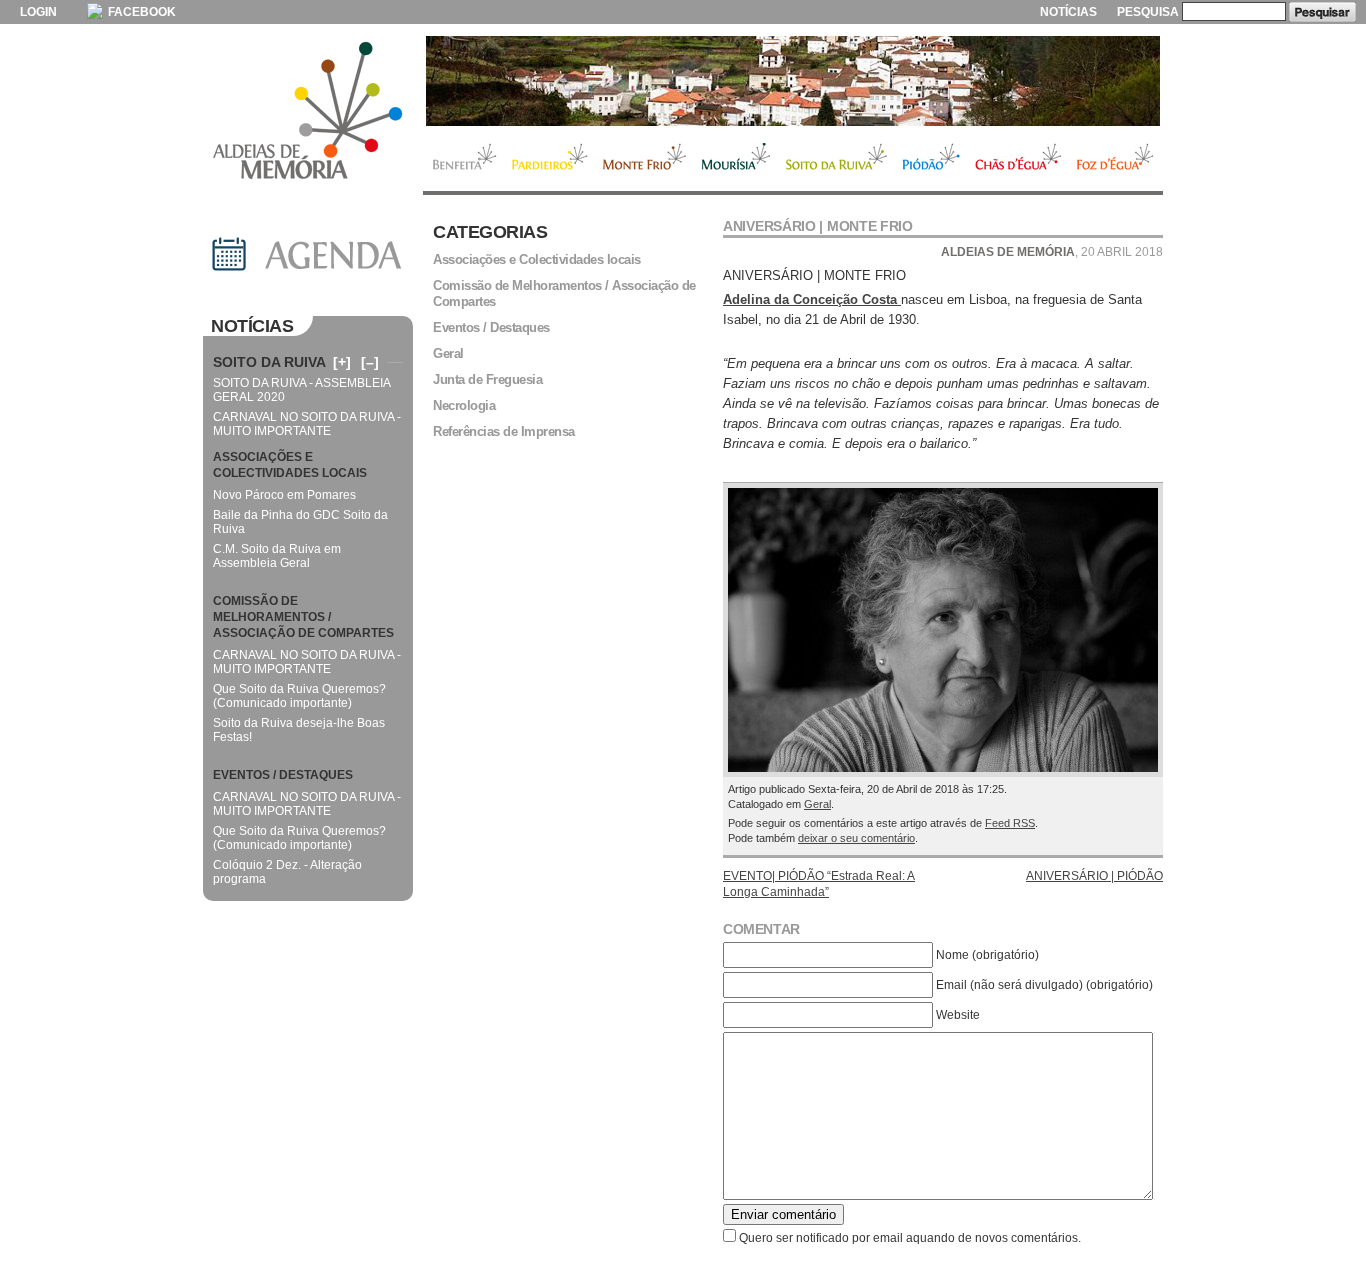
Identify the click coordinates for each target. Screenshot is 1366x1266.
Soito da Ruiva (836, 159)
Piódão (931, 159)
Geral (817, 804)
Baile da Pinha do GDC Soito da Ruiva (300, 522)
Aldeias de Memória (308, 112)
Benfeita (463, 159)
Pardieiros (549, 159)
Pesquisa (1148, 12)
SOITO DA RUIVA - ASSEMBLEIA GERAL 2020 (301, 390)
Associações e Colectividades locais (537, 259)
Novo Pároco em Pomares (284, 495)
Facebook (140, 12)
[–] (370, 362)
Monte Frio (644, 159)
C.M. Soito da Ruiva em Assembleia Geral (277, 556)
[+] (342, 362)
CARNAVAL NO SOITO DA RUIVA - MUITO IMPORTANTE (307, 424)
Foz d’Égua (1116, 159)
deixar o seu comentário (856, 838)
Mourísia (736, 159)
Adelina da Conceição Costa (812, 299)
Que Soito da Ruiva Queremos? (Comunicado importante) (299, 696)
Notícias (1068, 12)
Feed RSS (1010, 823)
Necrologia (464, 405)
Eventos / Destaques (491, 327)
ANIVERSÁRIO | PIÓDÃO (1094, 876)
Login (38, 12)
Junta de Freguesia (487, 379)
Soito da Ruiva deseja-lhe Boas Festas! (299, 730)
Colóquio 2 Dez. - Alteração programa (287, 872)
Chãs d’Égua (1018, 159)
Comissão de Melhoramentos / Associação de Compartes (564, 293)
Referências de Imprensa (504, 431)
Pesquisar (1322, 12)
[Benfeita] (793, 81)
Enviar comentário (783, 1214)
